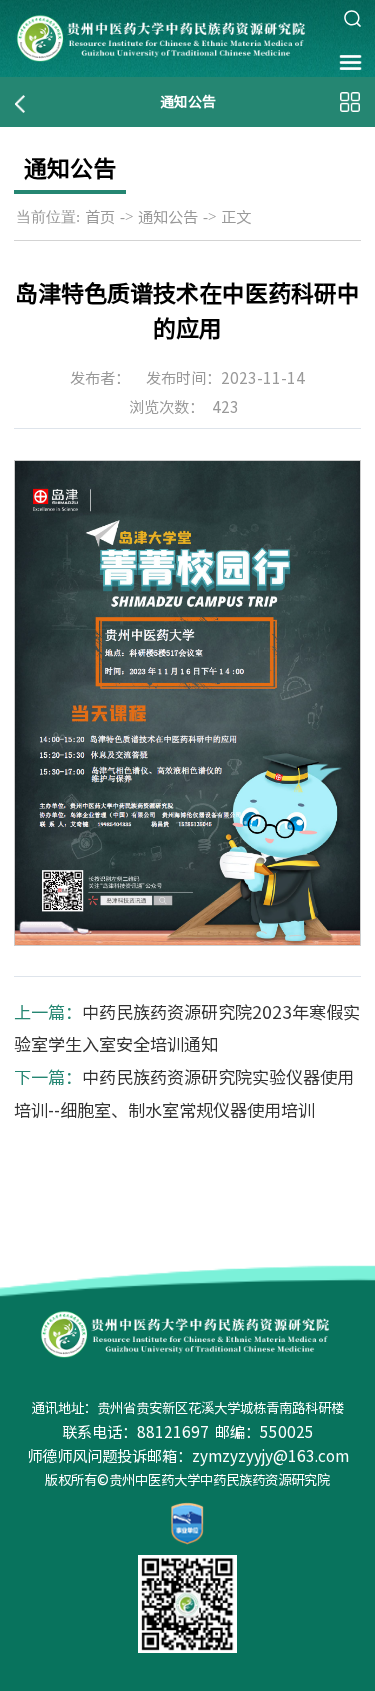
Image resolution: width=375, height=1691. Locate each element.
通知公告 (168, 217)
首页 (100, 217)
